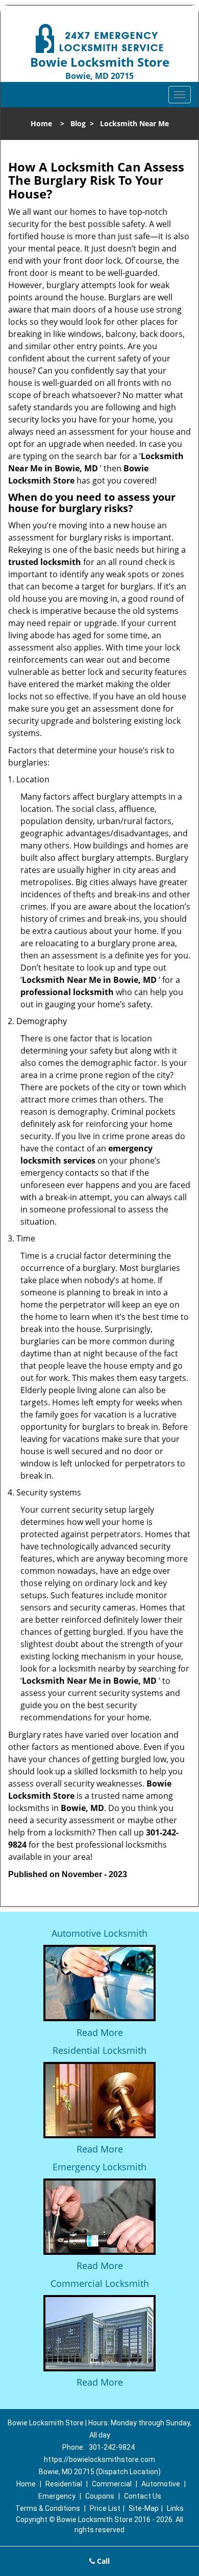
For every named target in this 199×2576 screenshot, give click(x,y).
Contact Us (143, 2496)
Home (41, 123)
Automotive (161, 2484)
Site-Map (144, 2508)
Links (175, 2508)
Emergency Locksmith (99, 2167)
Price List (105, 2508)
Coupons (100, 2496)
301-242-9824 (112, 2447)
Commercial (112, 2484)
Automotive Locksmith (99, 1933)
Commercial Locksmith (100, 2283)
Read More (100, 2032)
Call (102, 2561)
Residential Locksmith (99, 2050)
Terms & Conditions (48, 2508)
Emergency (57, 2496)
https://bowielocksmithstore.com (99, 2459)
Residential (64, 2484)
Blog (78, 123)
